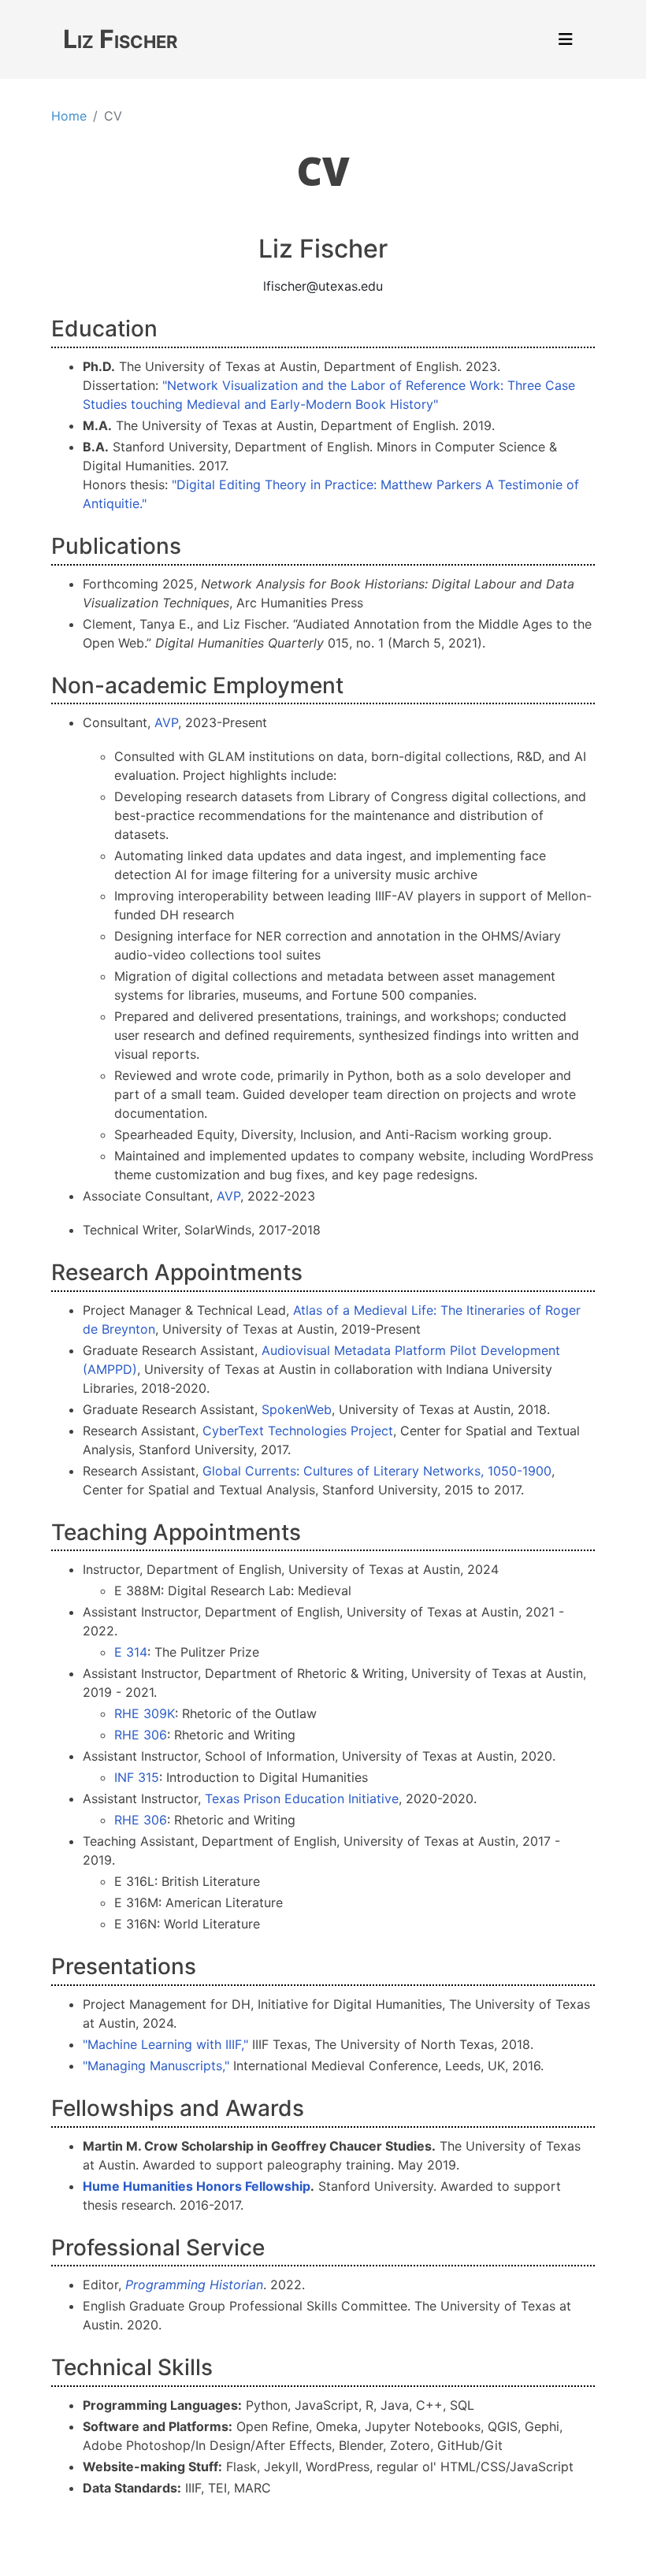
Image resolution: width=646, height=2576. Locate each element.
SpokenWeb (297, 1409)
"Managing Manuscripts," (156, 2066)
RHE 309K (145, 1713)
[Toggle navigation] (566, 39)
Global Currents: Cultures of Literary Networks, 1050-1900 (377, 1471)
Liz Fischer (120, 39)
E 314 (131, 1652)
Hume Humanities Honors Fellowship (197, 2186)
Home (69, 116)
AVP (166, 722)
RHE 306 (141, 1735)
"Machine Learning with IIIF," (165, 2044)
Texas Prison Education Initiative (302, 1798)
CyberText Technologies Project (298, 1431)
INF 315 (137, 1777)
